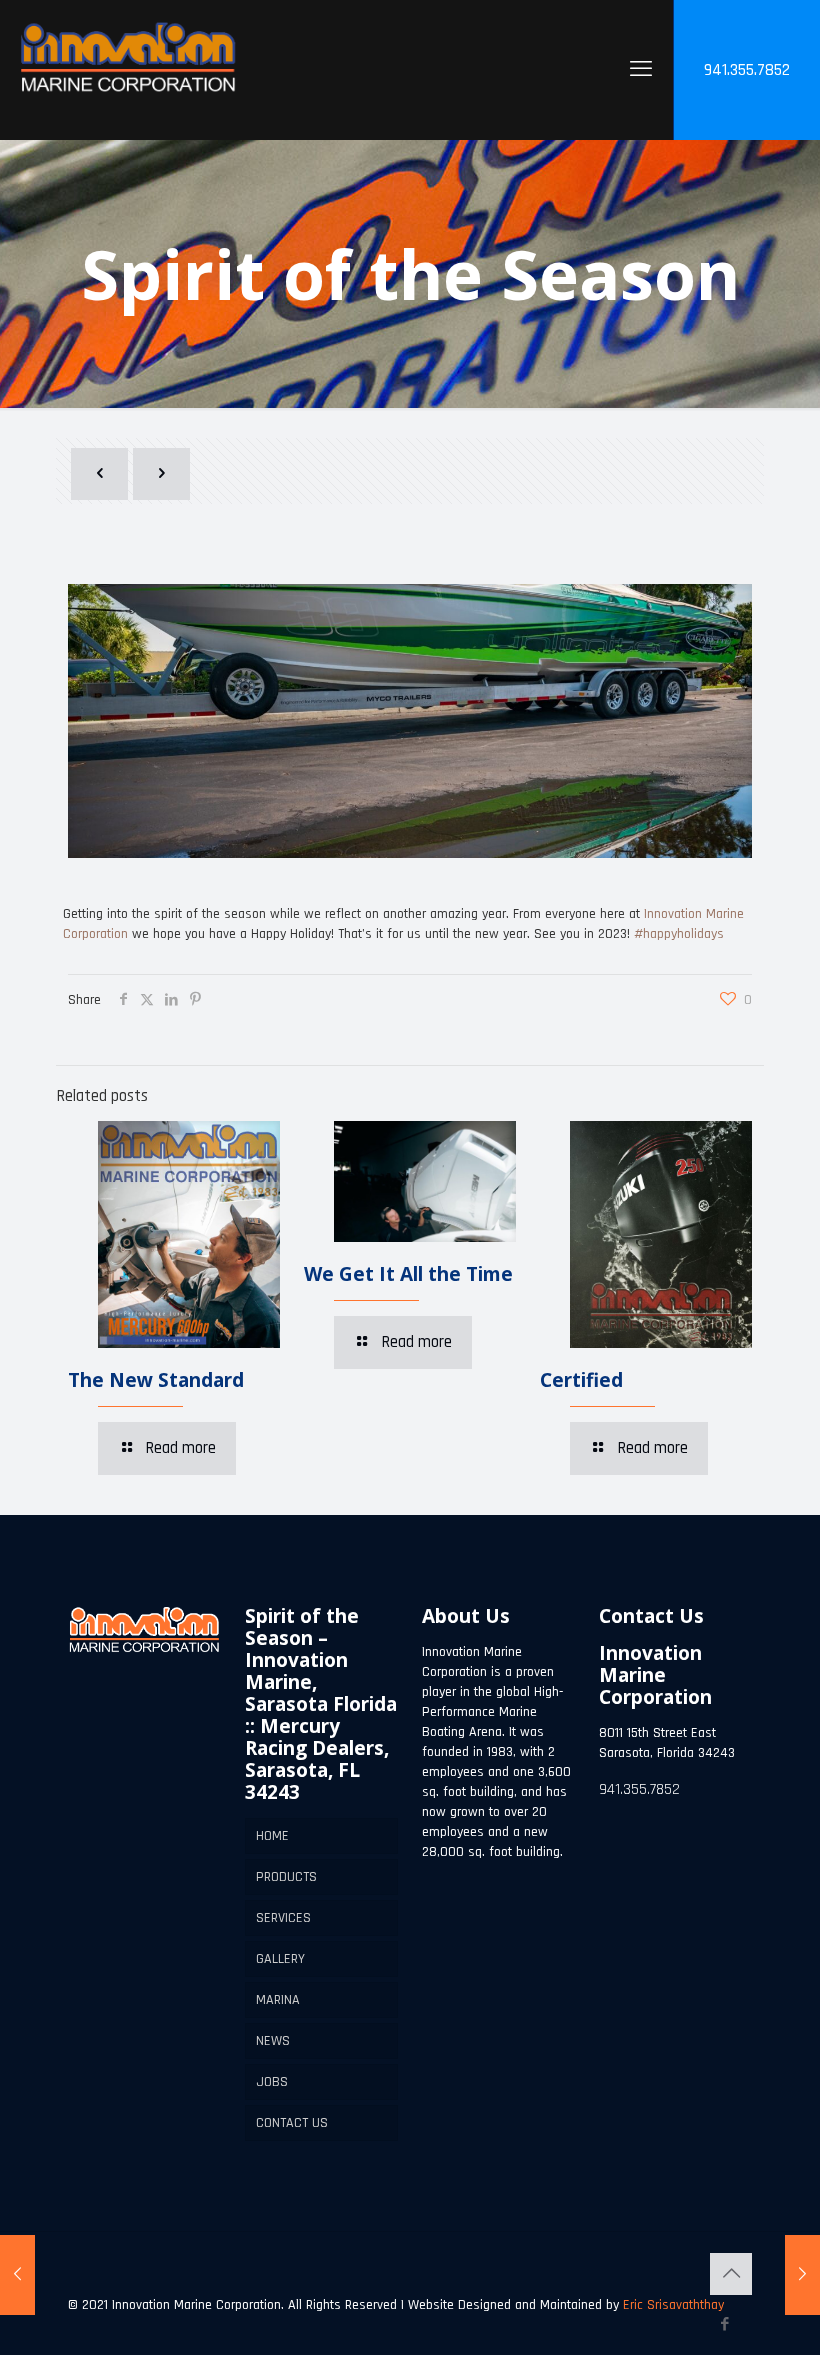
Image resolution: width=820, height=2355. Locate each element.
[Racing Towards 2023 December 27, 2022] (802, 2275)
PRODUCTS (286, 1877)
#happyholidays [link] (679, 934)
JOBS (272, 2082)
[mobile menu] (641, 70)
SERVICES (283, 1918)
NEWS (273, 2041)
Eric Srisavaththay (671, 2305)
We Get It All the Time (408, 1274)
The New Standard (156, 1380)
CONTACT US (292, 2123)
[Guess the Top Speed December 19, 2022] (17, 2275)
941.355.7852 (747, 70)
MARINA (278, 2000)
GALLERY (280, 1959)
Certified (581, 1380)
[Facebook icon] (724, 2324)
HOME (272, 1836)
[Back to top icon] (731, 2274)
